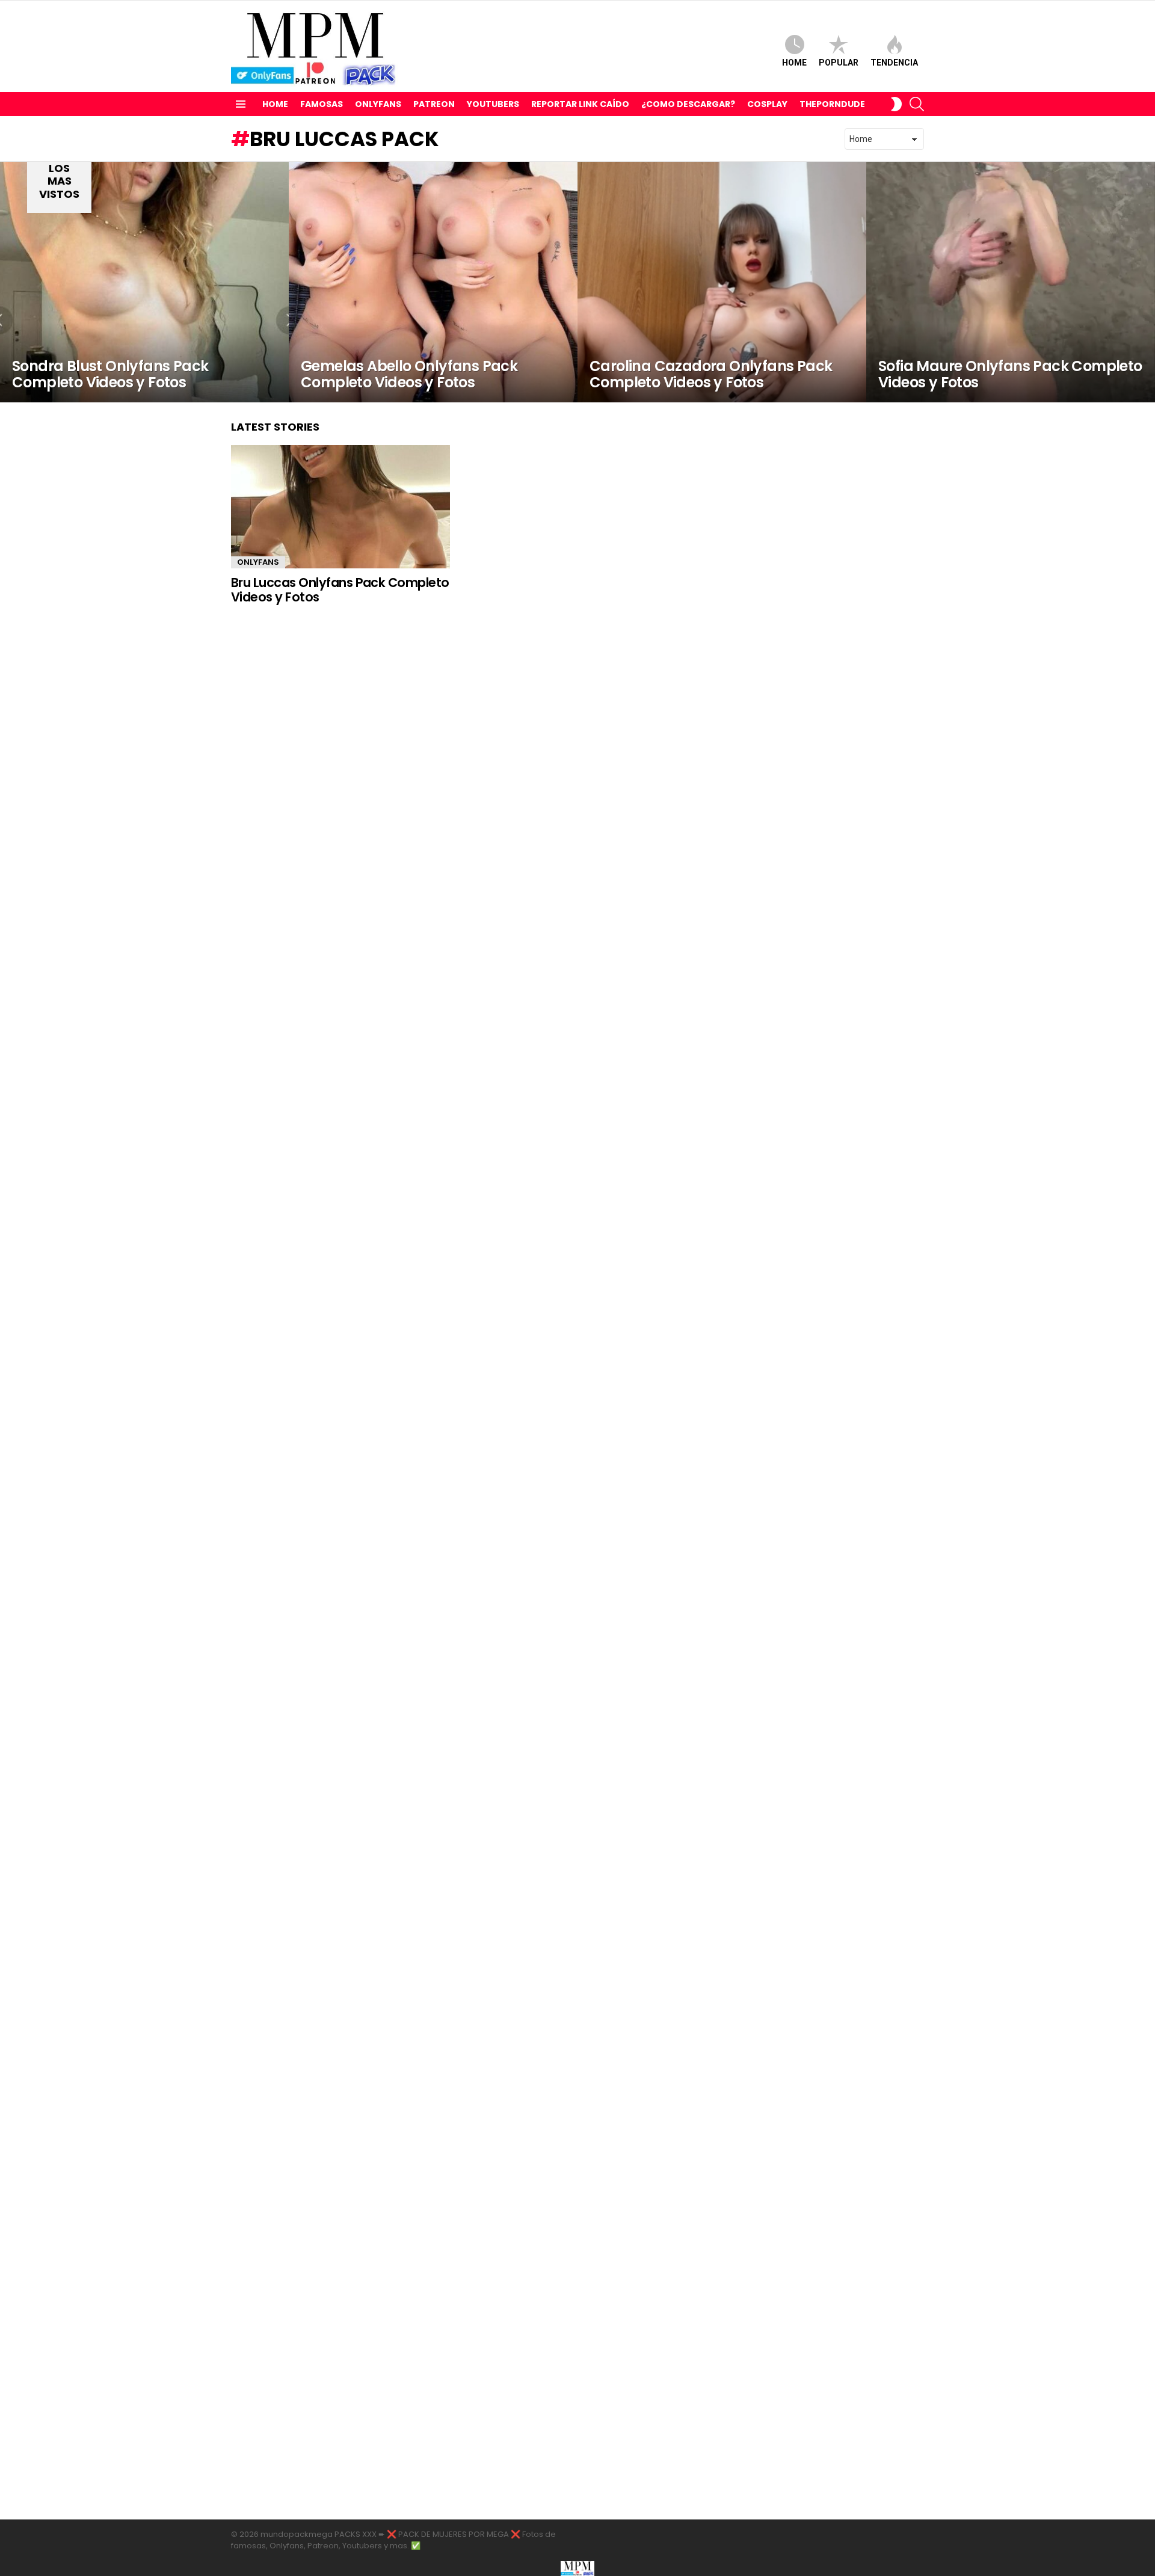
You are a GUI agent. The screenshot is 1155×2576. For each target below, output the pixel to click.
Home (794, 63)
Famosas (322, 104)
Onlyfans (378, 104)
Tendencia (894, 63)
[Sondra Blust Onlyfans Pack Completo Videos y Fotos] (144, 282)
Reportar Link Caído (580, 104)
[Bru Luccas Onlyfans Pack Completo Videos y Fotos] (340, 507)
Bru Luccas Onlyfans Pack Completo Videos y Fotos (340, 590)
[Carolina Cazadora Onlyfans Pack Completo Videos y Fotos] (722, 282)
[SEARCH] (917, 104)
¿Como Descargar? (688, 104)
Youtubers (493, 104)
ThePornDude (832, 104)
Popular (839, 63)
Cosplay (767, 104)
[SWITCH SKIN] (896, 104)
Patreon (434, 104)
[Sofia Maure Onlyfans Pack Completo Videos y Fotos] (1011, 282)
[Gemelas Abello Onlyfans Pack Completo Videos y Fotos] (433, 282)
